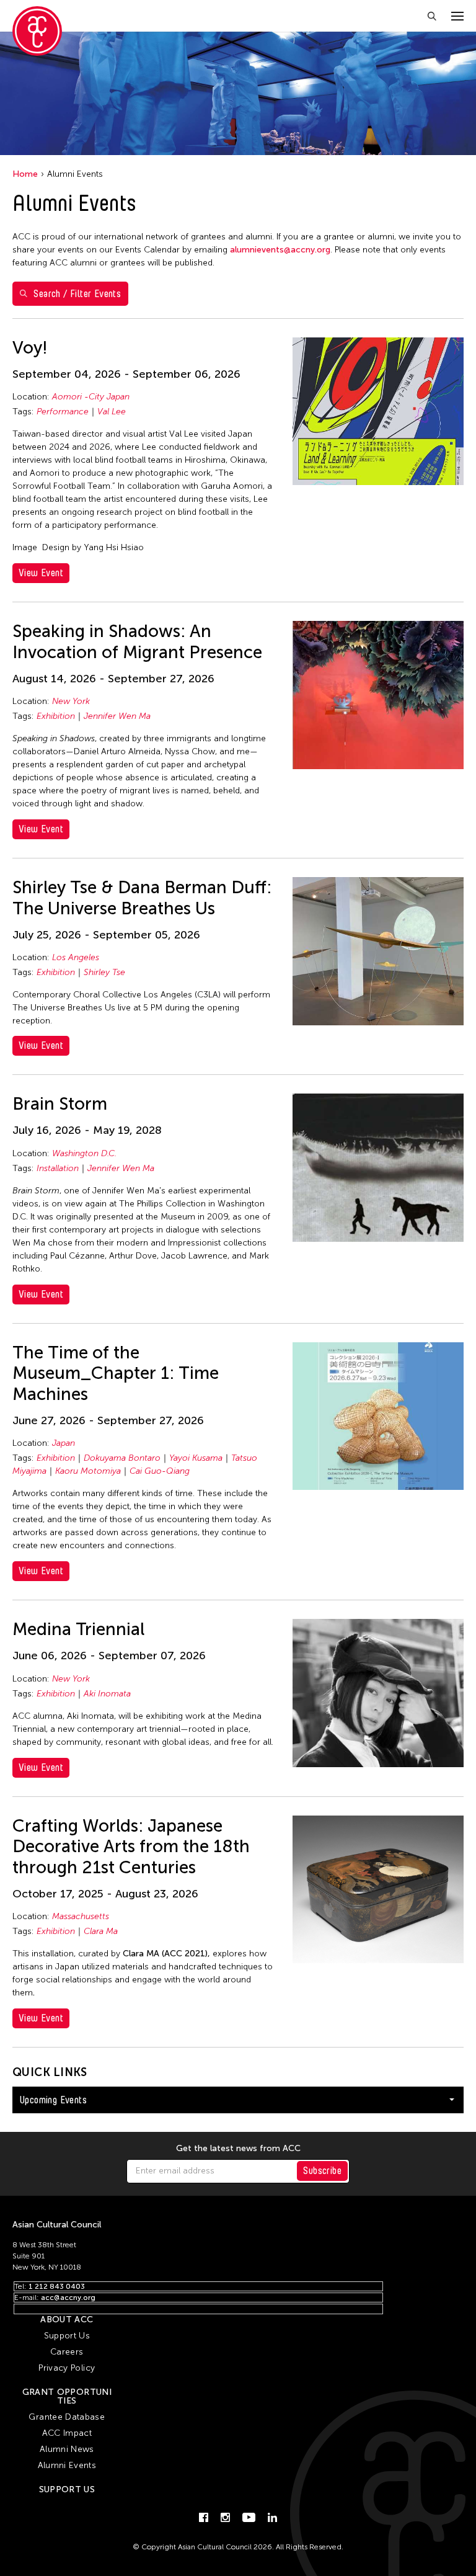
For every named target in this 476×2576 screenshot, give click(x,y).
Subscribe (322, 2171)
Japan (64, 1443)
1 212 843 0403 (57, 2286)
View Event (41, 573)
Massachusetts (81, 1916)
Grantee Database (67, 2417)
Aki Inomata (107, 1694)
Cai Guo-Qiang (160, 1471)
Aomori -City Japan (91, 397)
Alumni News (67, 2449)
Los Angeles (76, 957)
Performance (63, 412)
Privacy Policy (67, 2368)
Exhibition (56, 716)
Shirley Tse (104, 972)
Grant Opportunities (67, 2396)
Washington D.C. (84, 1153)
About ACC (67, 2320)
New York (71, 701)
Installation (58, 1168)
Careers (67, 2352)
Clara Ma (101, 1931)
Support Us (67, 2336)
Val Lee (112, 412)
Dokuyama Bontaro (122, 1458)
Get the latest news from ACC (238, 2149)
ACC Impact (67, 2433)
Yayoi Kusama (196, 1458)
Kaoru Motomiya (88, 1471)
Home (25, 174)
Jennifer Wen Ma (117, 716)
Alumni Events (67, 2465)
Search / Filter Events (77, 294)
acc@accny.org (68, 2297)
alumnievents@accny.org (280, 250)
